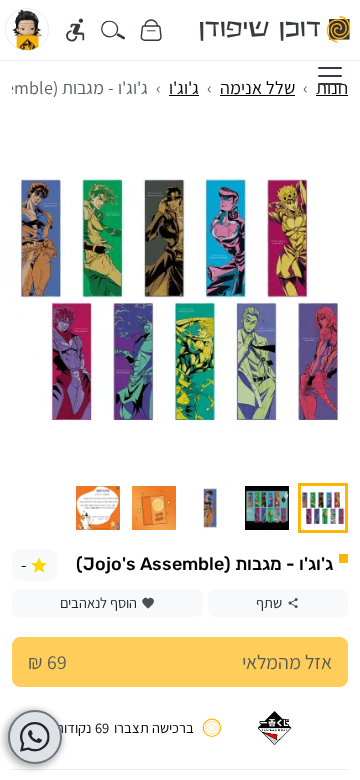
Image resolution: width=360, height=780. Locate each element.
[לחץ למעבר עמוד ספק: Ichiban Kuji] (274, 728)
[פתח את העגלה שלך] (150, 29)
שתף (269, 602)
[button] (323, 508)
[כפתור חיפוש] (113, 29)
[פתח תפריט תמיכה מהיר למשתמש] (35, 737)
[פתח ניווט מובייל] (330, 76)
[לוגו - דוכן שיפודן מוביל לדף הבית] (276, 30)
